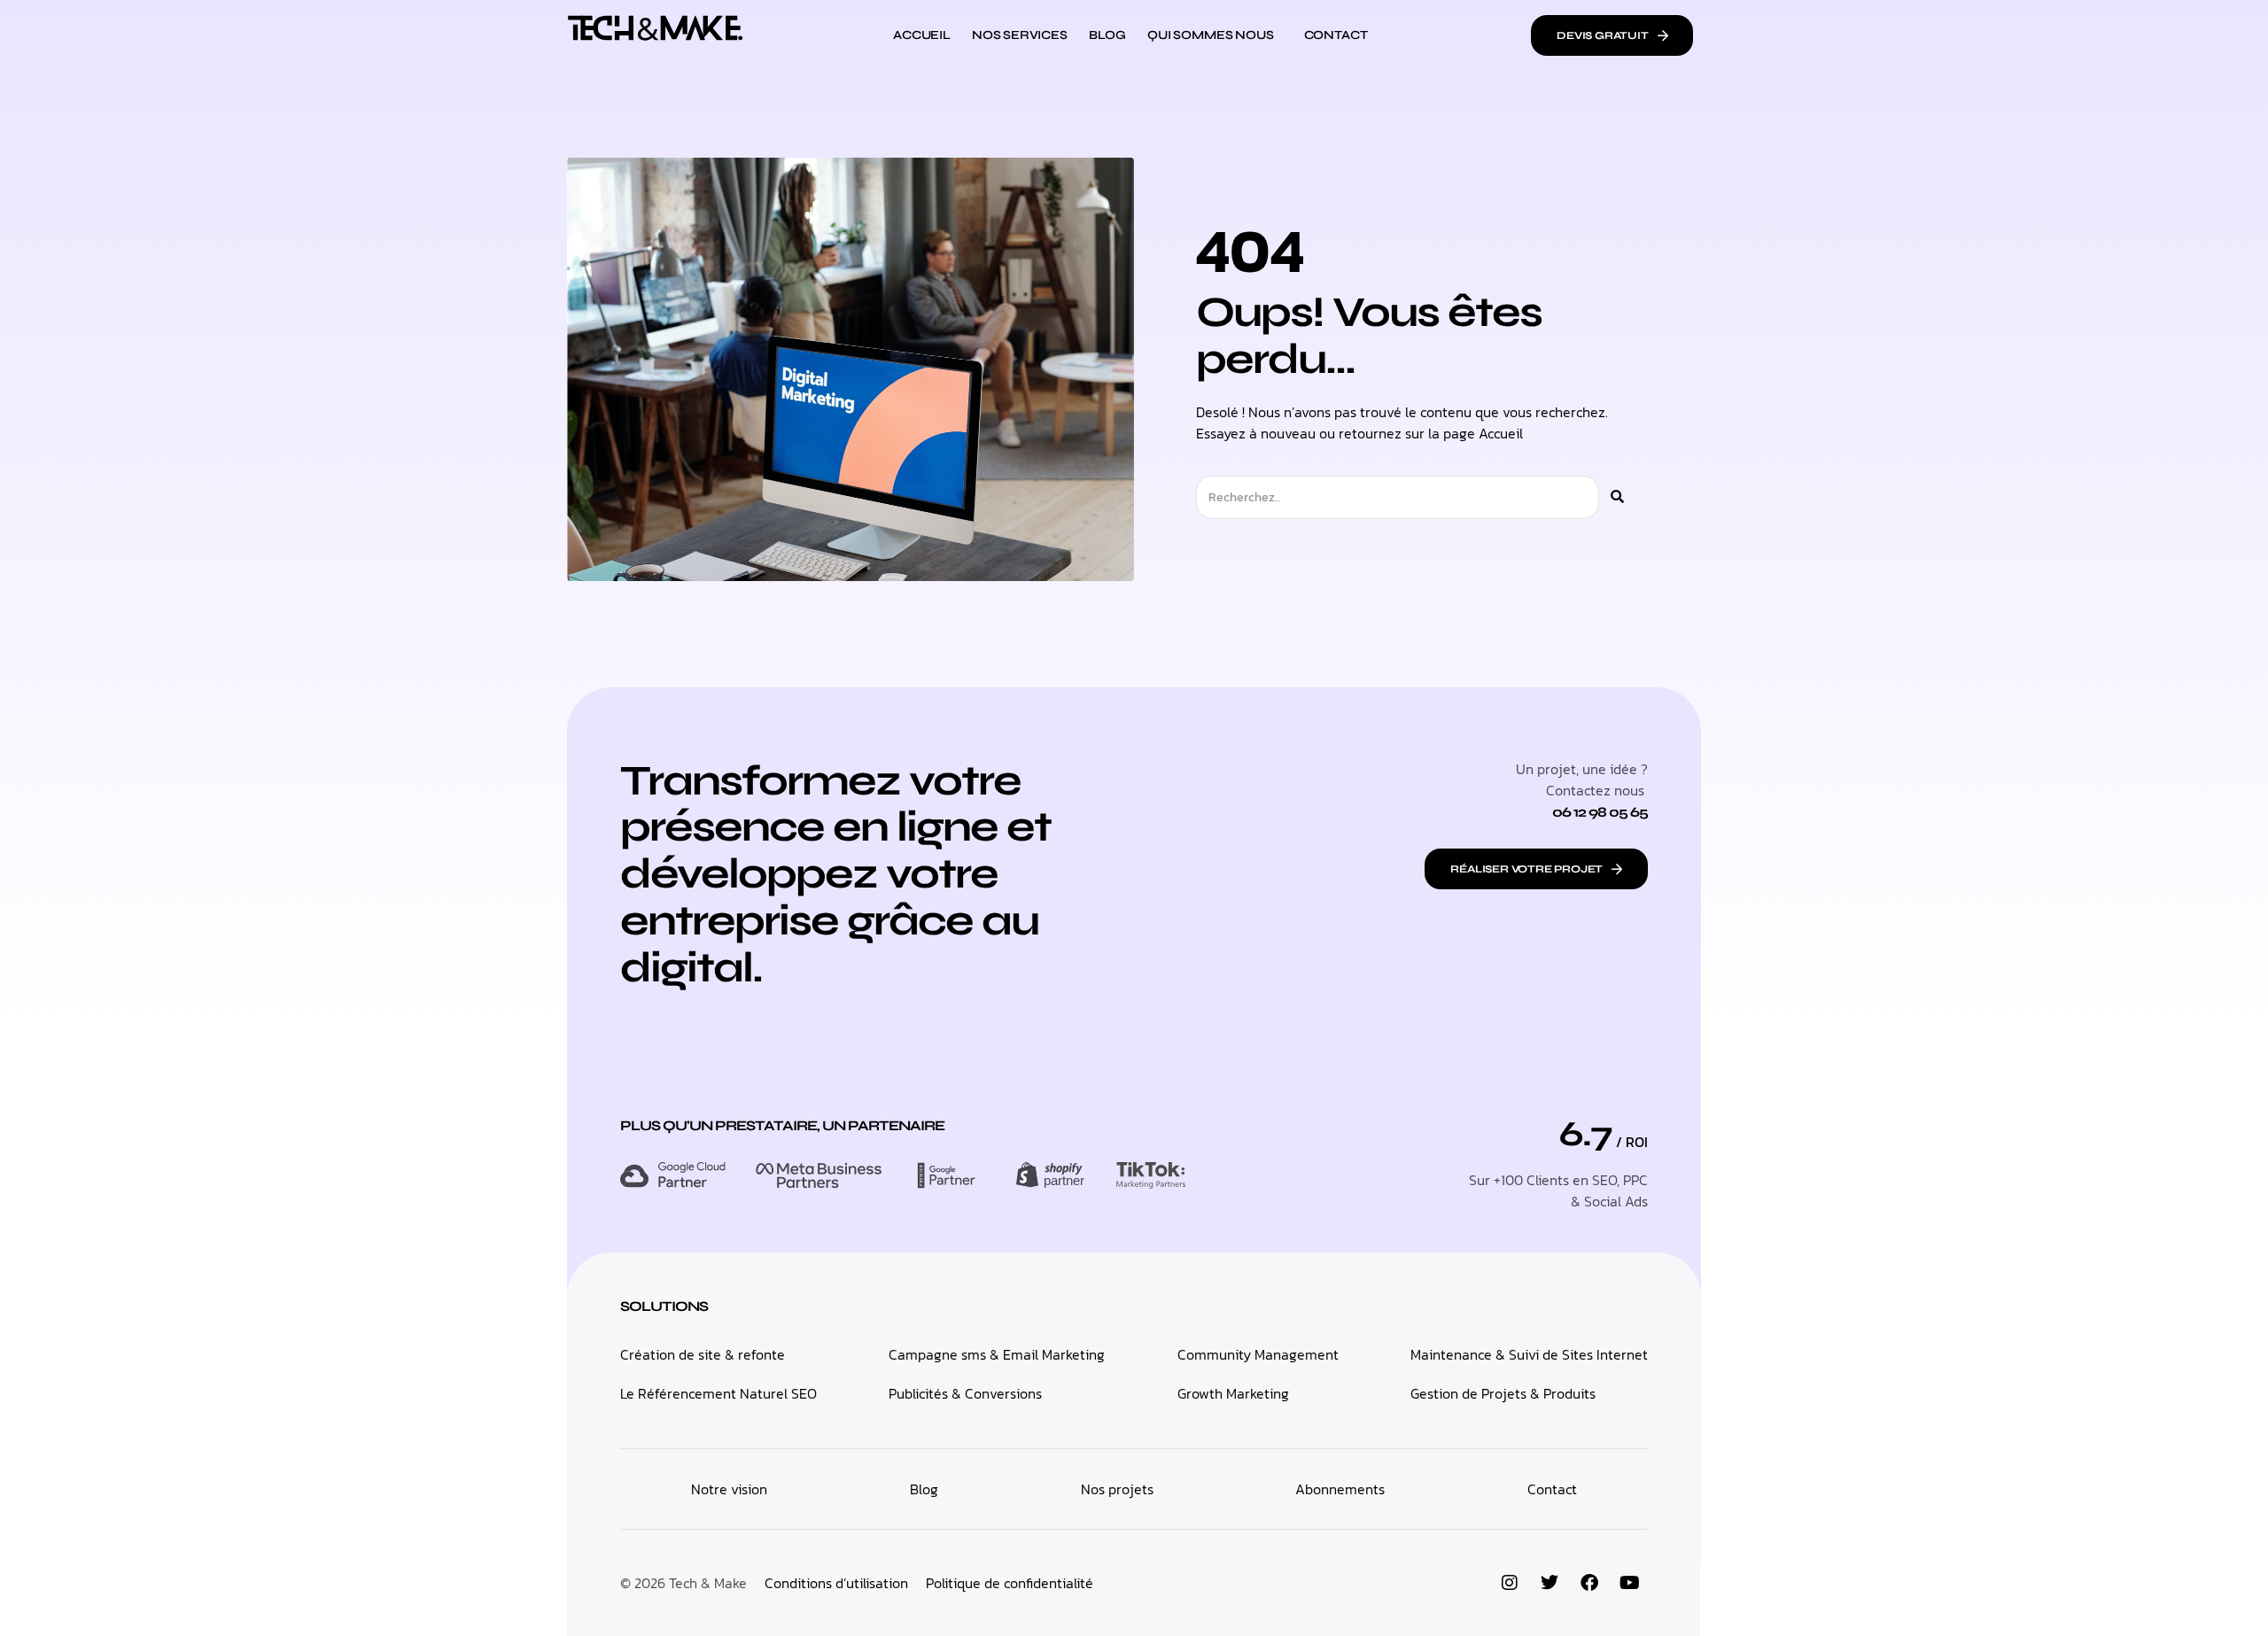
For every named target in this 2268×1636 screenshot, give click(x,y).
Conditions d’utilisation (836, 1583)
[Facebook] (1589, 1583)
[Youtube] (1629, 1583)
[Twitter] (1550, 1583)
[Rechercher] (1617, 497)
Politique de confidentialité (1010, 1583)
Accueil (1501, 433)
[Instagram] (1510, 1583)
